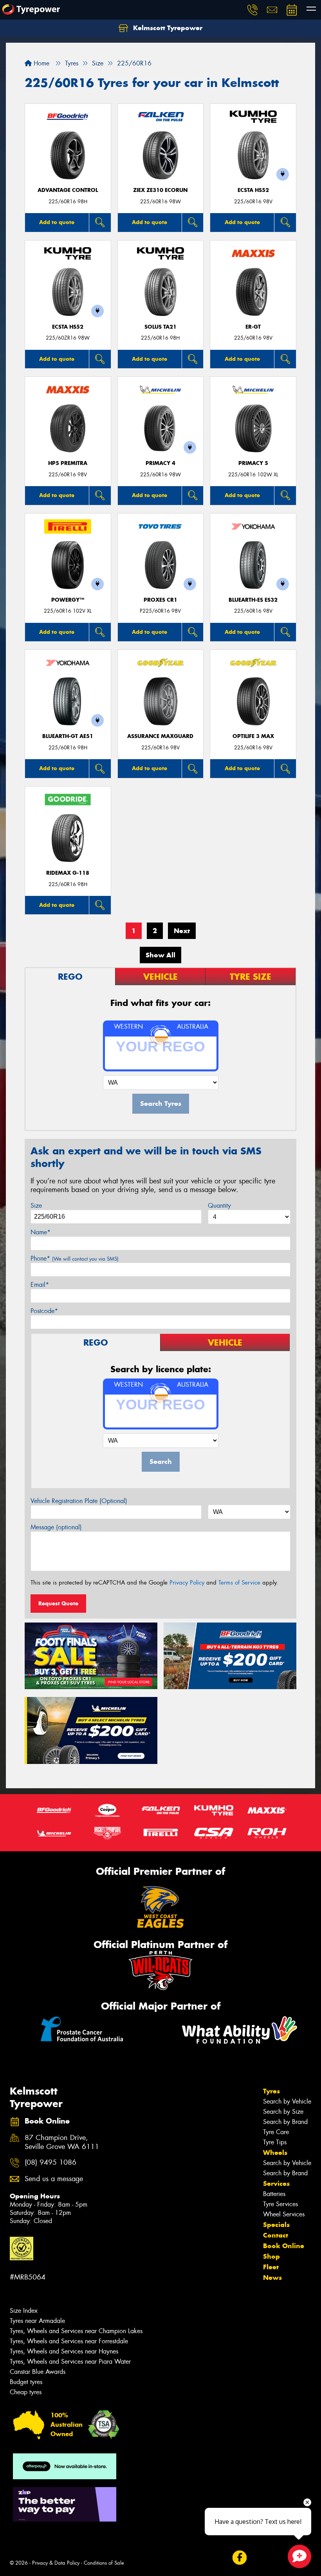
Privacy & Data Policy (56, 2563)
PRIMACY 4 (160, 463)
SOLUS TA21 (160, 327)
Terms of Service (239, 1583)
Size (36, 1206)
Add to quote (57, 222)
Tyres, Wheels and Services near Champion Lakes (76, 2331)
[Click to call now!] (252, 10)
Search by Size (283, 2112)
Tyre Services (280, 2204)
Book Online (284, 2246)
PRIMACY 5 (253, 463)
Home (41, 63)
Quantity (219, 1206)
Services (276, 2183)
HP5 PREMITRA (68, 463)
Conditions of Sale (104, 2563)
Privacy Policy (187, 1583)
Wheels (275, 2153)
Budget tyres (26, 2382)
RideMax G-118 (68, 873)
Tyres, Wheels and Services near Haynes (64, 2351)
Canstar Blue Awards (38, 2372)
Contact (276, 2235)
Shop (271, 2256)
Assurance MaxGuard (160, 736)
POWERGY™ (68, 600)
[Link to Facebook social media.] (239, 2558)
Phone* (75, 1258)
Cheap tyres (26, 2392)
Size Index (24, 2311)
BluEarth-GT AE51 (68, 736)
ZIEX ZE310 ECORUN (160, 190)
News (272, 2278)
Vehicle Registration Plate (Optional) (79, 1501)
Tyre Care (276, 2132)
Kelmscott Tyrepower (167, 28)
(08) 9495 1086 (50, 2163)
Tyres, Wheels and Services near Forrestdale (69, 2341)
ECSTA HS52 (253, 190)
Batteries (274, 2194)
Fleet (271, 2267)
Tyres (271, 2091)
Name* (41, 1232)
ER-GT (253, 327)
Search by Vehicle (287, 2101)
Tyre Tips (275, 2142)
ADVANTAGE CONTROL (68, 190)
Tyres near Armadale (37, 2321)
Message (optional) (56, 1527)
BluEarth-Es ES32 (253, 600)
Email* (40, 1285)
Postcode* (44, 1311)
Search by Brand (285, 2122)
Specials (276, 2225)
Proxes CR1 (160, 600)
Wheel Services (284, 2214)
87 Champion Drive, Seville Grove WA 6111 (62, 2142)
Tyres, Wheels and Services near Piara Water (70, 2362)
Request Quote (58, 1603)
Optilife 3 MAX (253, 736)
